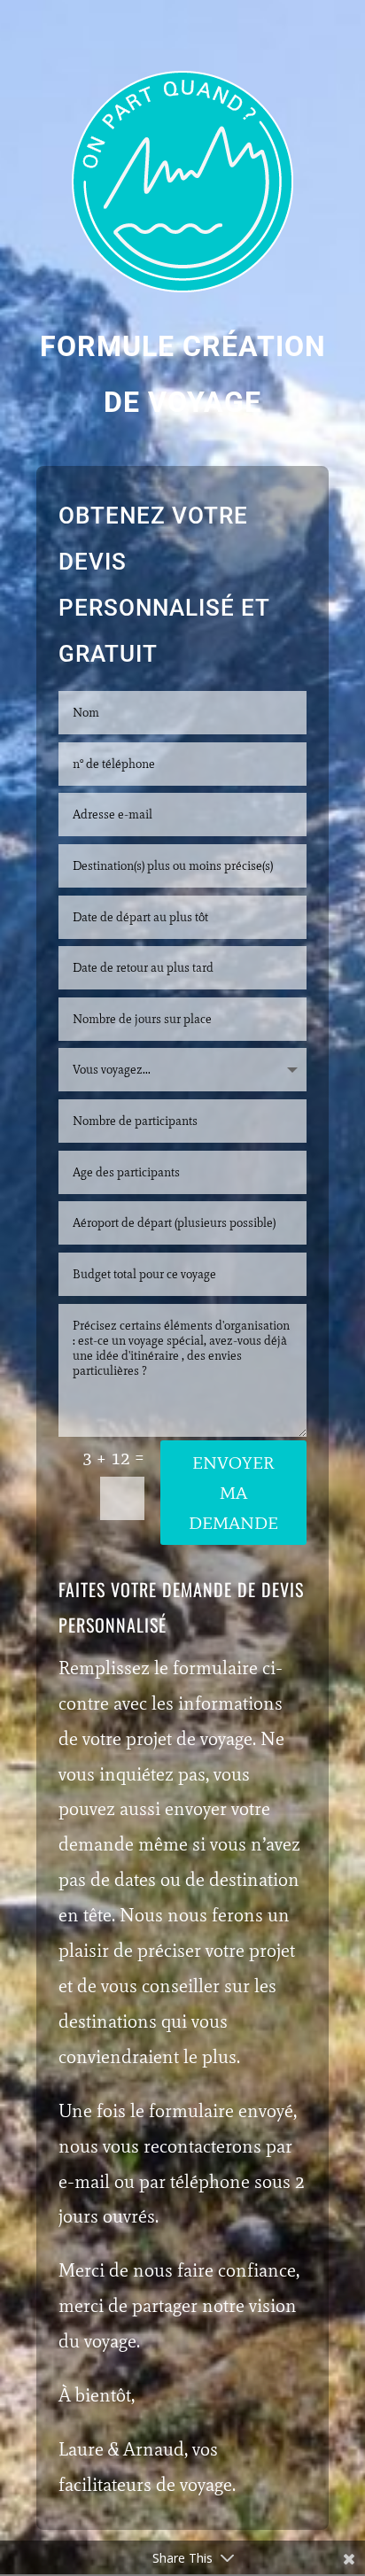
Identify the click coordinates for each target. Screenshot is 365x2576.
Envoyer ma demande (233, 1493)
